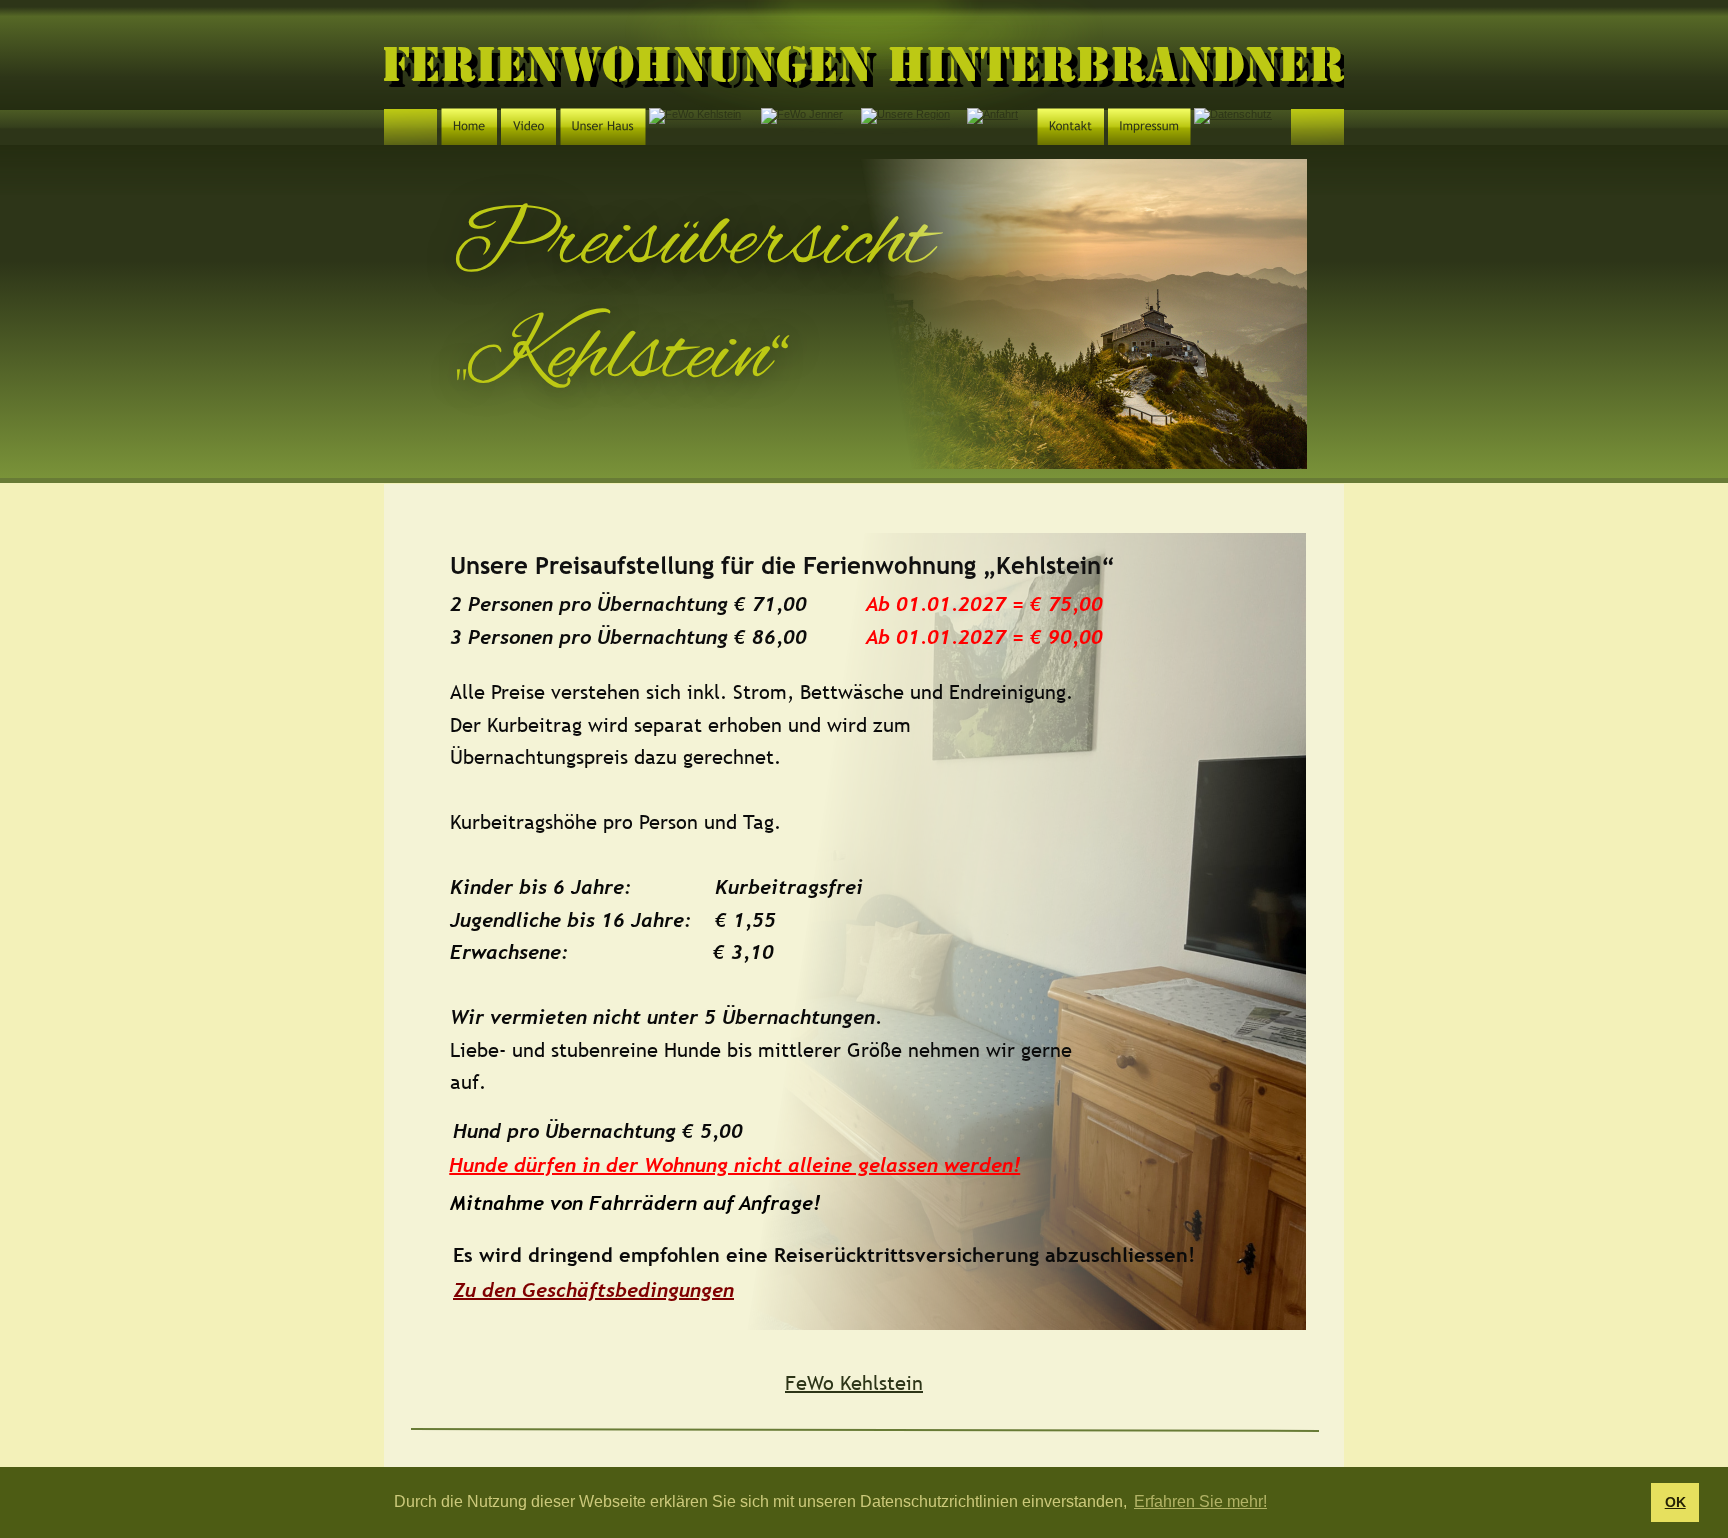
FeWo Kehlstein (854, 1383)
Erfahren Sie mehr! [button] (1200, 1501)
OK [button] (1675, 1502)
